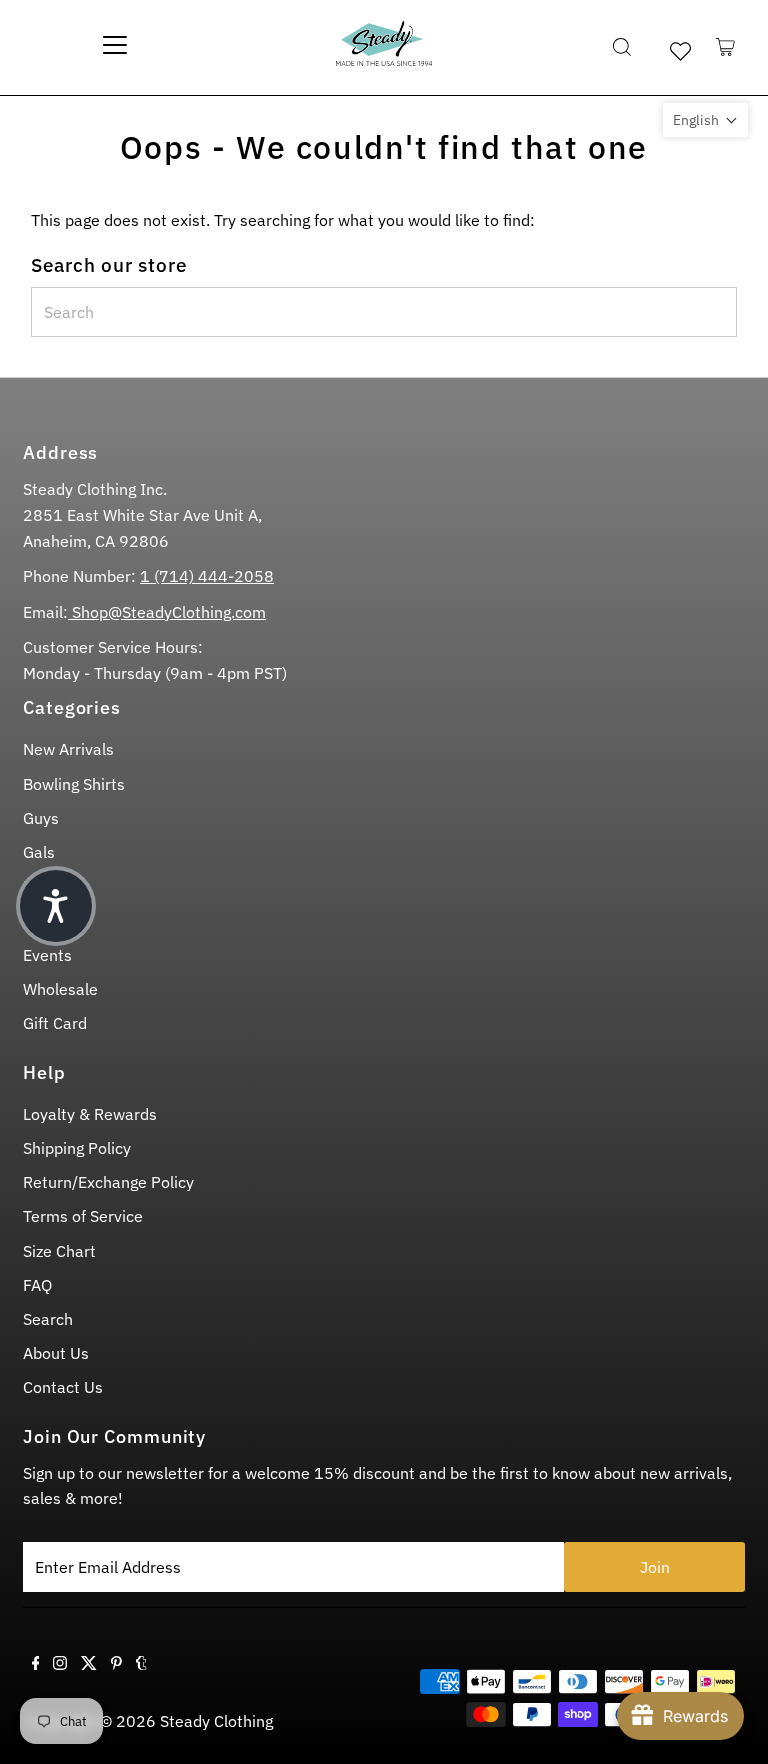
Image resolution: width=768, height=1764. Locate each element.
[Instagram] (60, 1664)
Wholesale (60, 989)
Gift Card (55, 1023)
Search (48, 1319)
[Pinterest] (116, 1664)
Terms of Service (83, 1216)
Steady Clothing (216, 1721)
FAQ (37, 1285)
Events (47, 955)
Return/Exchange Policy (108, 1182)
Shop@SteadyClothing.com (167, 612)
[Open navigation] (114, 47)
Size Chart (59, 1251)
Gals (39, 852)
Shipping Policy (77, 1148)
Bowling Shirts (74, 784)
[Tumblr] (141, 1664)
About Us (56, 1353)
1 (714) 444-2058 (207, 576)
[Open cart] (725, 47)
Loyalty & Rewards (90, 1114)
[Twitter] (89, 1664)
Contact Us (63, 1387)
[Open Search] (622, 47)
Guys (41, 818)
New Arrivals (68, 749)
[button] (705, 120)
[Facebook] (36, 1664)
